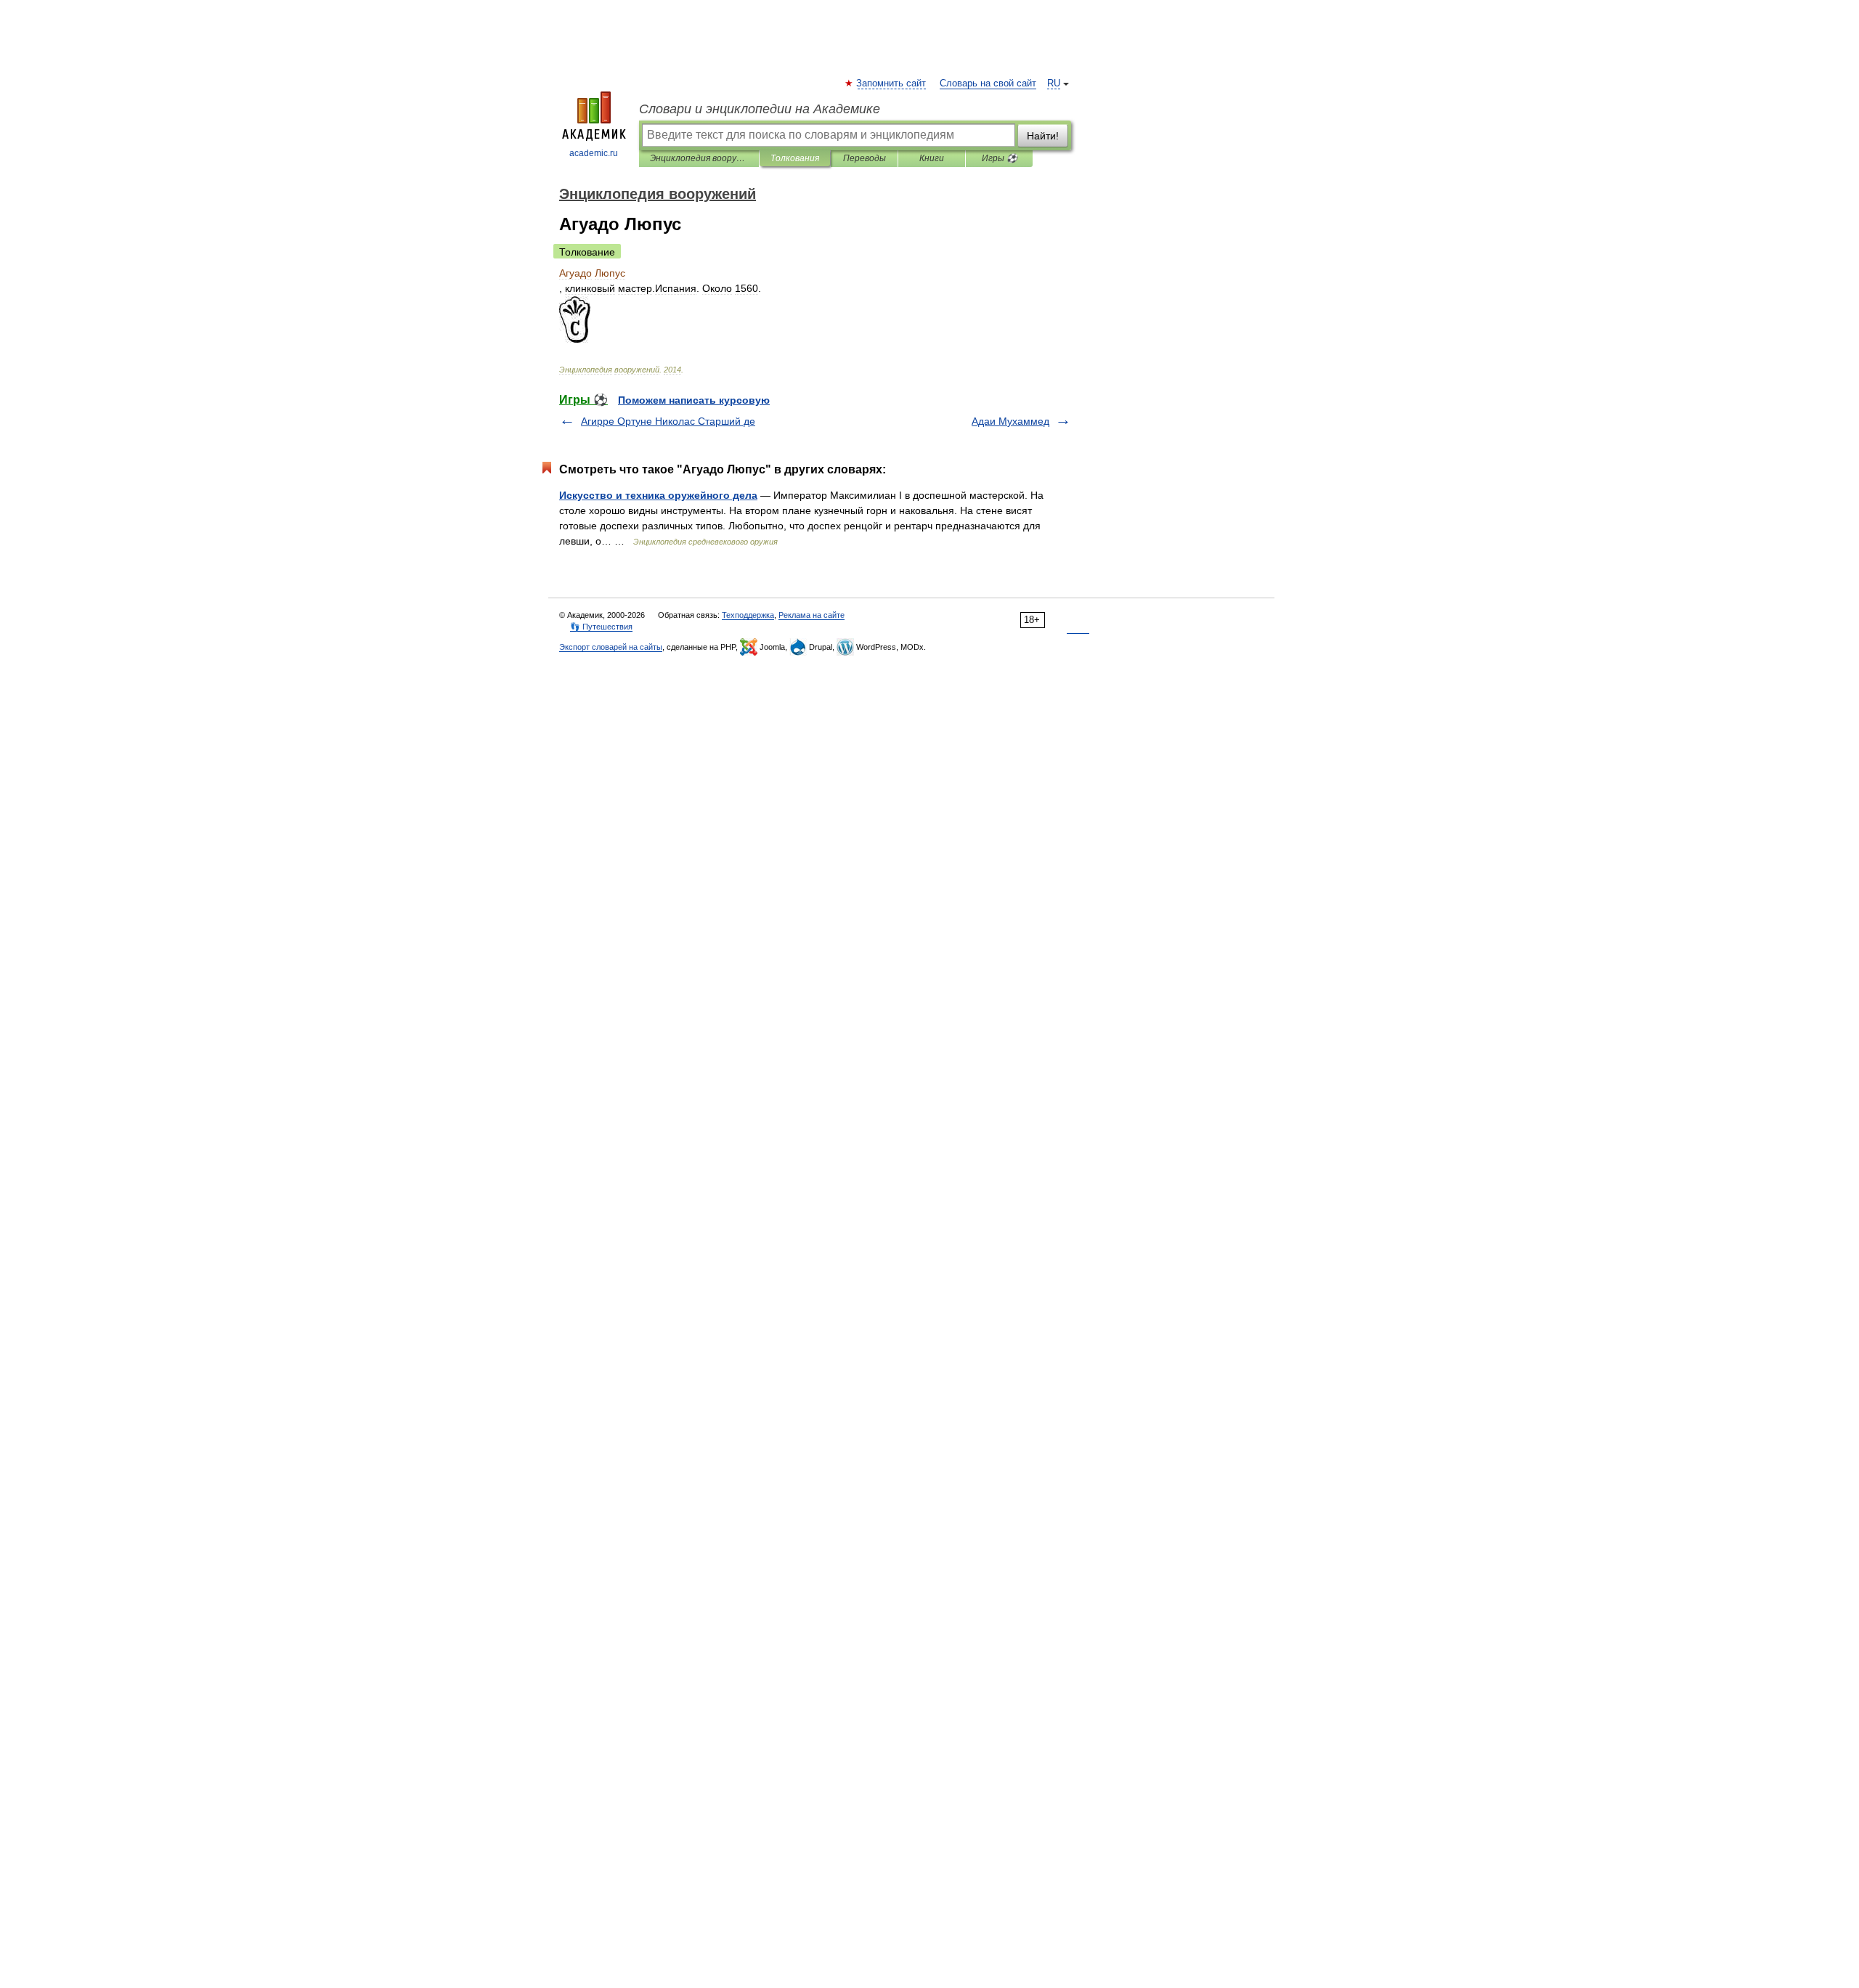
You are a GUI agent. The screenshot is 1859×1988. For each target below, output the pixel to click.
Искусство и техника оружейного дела (658, 495)
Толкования (795, 158)
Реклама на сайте (811, 615)
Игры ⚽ (1000, 158)
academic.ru (594, 153)
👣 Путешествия (601, 627)
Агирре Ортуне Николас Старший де (668, 421)
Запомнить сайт (892, 83)
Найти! (1043, 136)
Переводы (865, 158)
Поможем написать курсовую (694, 400)
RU (1054, 83)
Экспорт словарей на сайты (611, 647)
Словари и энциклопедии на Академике (760, 109)
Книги (932, 158)
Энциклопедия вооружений (699, 158)
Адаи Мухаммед (1010, 421)
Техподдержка (748, 615)
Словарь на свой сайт (988, 83)
